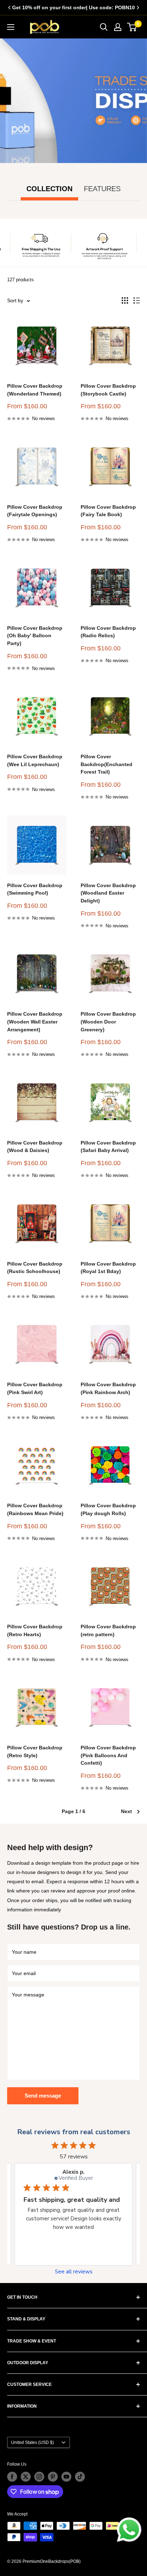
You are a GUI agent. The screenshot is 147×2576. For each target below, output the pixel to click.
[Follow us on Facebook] (12, 2477)
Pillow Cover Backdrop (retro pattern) (108, 1630)
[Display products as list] (137, 300)
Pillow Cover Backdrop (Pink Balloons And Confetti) (108, 1755)
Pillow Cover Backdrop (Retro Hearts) (35, 1630)
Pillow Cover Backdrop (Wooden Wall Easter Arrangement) (35, 1022)
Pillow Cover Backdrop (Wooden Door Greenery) (108, 1022)
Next (126, 1811)
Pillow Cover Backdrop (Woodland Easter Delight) (108, 893)
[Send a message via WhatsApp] (129, 2530)
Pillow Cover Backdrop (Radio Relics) (108, 632)
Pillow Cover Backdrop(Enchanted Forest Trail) (107, 764)
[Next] (138, 7)
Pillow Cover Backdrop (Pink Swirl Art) (35, 1388)
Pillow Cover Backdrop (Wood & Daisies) (35, 1147)
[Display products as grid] (125, 300)
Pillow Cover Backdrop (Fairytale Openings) (35, 511)
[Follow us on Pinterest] (53, 2477)
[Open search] (104, 27)
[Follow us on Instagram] (39, 2477)
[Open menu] (11, 27)
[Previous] (9, 7)
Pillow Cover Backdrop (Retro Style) (35, 1752)
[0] (132, 27)
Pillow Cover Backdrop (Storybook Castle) (108, 390)
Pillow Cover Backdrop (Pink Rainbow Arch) (108, 1388)
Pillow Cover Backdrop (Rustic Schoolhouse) (35, 1268)
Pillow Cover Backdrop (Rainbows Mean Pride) (35, 1509)
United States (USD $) (32, 2443)
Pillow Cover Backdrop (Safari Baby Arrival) (108, 1147)
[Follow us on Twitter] (26, 2477)
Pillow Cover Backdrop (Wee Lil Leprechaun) (35, 760)
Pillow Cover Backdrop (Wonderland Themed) (35, 390)
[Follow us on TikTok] (80, 2477)
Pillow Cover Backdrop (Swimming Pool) (35, 889)
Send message (43, 2096)
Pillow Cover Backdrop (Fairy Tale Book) (108, 511)
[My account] (118, 27)
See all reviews (74, 2272)
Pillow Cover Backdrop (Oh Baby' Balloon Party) (35, 636)
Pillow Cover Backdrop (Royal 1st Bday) (108, 1268)
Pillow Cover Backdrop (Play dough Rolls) (108, 1509)
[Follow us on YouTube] (66, 2477)
